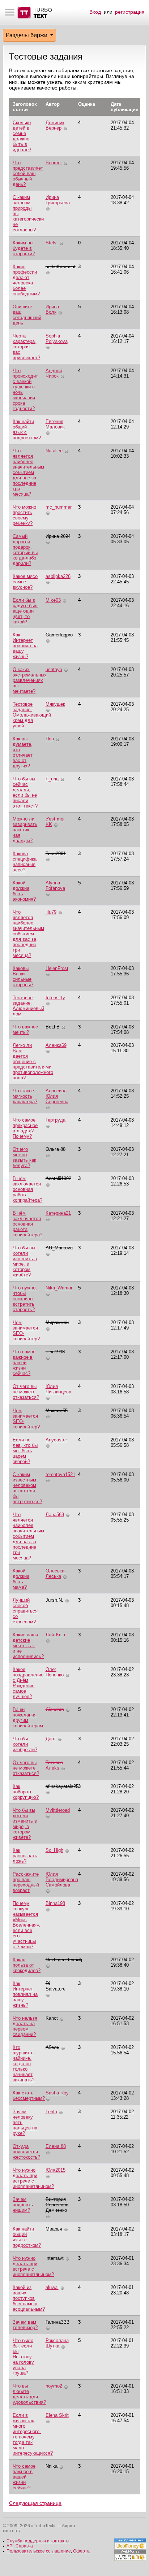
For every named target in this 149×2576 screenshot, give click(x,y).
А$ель (52, 2047)
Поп (50, 739)
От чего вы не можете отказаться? (26, 1392)
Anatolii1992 (58, 1178)
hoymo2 (54, 2386)
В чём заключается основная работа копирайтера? (27, 1189)
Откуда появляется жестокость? (26, 2152)
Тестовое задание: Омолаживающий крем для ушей (32, 715)
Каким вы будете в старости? (24, 248)
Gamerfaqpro (59, 635)
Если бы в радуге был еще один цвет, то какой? (25, 611)
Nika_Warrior (59, 1288)
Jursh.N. (54, 1600)
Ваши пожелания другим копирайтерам (28, 1718)
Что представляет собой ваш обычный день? (28, 173)
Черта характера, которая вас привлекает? (26, 347)
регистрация (130, 12)
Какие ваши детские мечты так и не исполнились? (28, 1646)
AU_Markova (59, 1248)
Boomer (54, 163)
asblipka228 (58, 576)
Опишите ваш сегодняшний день (27, 315)
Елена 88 (56, 2146)
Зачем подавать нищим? (23, 2205)
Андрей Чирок (54, 373)
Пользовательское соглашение (39, 2551)
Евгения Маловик (55, 424)
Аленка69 (56, 1045)
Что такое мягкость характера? (25, 1096)
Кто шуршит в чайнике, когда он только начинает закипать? (24, 2064)
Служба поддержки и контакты (38, 2541)
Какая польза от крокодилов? (27, 1965)
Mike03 (53, 600)
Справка (24, 2546)
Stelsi (52, 243)
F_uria (52, 779)
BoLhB (53, 1027)
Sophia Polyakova (57, 339)
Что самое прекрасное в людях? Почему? (25, 1128)
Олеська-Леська (56, 1574)
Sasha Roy (57, 2093)
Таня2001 (56, 854)
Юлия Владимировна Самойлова (62, 1879)
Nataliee (54, 451)
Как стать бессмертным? (29, 2096)
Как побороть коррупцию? (26, 1792)
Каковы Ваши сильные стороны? (23, 976)
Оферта (81, 2551)
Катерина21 (58, 1213)
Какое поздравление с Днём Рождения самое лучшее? (28, 1683)
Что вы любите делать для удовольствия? (29, 2394)
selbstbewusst (61, 267)
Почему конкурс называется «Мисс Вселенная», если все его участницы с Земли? (27, 1925)
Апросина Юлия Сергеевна (57, 1096)
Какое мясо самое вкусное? (25, 582)
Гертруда (56, 1120)
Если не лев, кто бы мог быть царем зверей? (25, 1451)
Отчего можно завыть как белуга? (24, 1157)
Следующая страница (35, 2503)
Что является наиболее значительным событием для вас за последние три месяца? (28, 472)
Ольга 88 (56, 1149)
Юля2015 (56, 2170)
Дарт (51, 1739)
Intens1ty (55, 998)
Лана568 (55, 1515)
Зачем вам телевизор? (25, 2325)
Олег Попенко (55, 1672)
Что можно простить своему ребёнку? (24, 515)
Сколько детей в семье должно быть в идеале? (22, 136)
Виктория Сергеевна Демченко (57, 2205)
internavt (55, 2258)
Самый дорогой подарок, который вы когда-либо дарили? (25, 550)
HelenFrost (57, 968)
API (10, 2546)
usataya (54, 669)
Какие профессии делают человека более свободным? (26, 280)
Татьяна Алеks (54, 1765)
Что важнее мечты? (25, 1030)
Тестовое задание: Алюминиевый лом (28, 1006)
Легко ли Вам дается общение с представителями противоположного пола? (33, 1061)
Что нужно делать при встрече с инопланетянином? (33, 2178)
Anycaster (56, 1440)
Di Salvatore (56, 1986)
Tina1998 (55, 1352)
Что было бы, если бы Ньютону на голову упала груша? (23, 2357)
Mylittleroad (58, 1810)
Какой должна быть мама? (21, 1579)
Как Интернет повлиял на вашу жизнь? (25, 646)
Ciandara (55, 1709)
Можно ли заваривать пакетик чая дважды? (25, 830)
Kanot (52, 2018)
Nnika (52, 2466)
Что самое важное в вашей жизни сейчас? (24, 1363)
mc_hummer (59, 507)
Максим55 (57, 1411)
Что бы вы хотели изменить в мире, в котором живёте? (25, 1261)
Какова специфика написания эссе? (25, 862)
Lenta (51, 2112)
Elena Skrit (57, 2415)
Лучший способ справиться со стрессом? (25, 1611)
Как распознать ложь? (25, 1856)
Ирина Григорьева (58, 200)
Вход (95, 12)
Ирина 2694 (58, 536)
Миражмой (57, 1322)
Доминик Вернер (55, 125)
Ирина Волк (52, 309)
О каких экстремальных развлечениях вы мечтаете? (30, 680)
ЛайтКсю (55, 1635)
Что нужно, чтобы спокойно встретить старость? (25, 1299)
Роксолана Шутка (57, 2343)
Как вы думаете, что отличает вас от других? (23, 752)
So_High (54, 1850)
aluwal (52, 2287)
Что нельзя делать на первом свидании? (25, 2026)
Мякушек (55, 704)
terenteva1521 (60, 1474)
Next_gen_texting (64, 1960)
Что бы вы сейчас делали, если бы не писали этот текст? (25, 792)
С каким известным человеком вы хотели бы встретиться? (27, 1488)
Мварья (54, 2229)
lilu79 (51, 912)
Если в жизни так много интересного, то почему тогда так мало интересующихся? (33, 2434)
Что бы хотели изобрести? (25, 1744)
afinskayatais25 (62, 1786)
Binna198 (55, 1903)
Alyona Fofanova (55, 885)
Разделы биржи (27, 35)
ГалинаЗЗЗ (58, 2322)
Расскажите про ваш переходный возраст (26, 1882)
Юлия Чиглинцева (58, 1389)
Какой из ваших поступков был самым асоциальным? (29, 2298)
